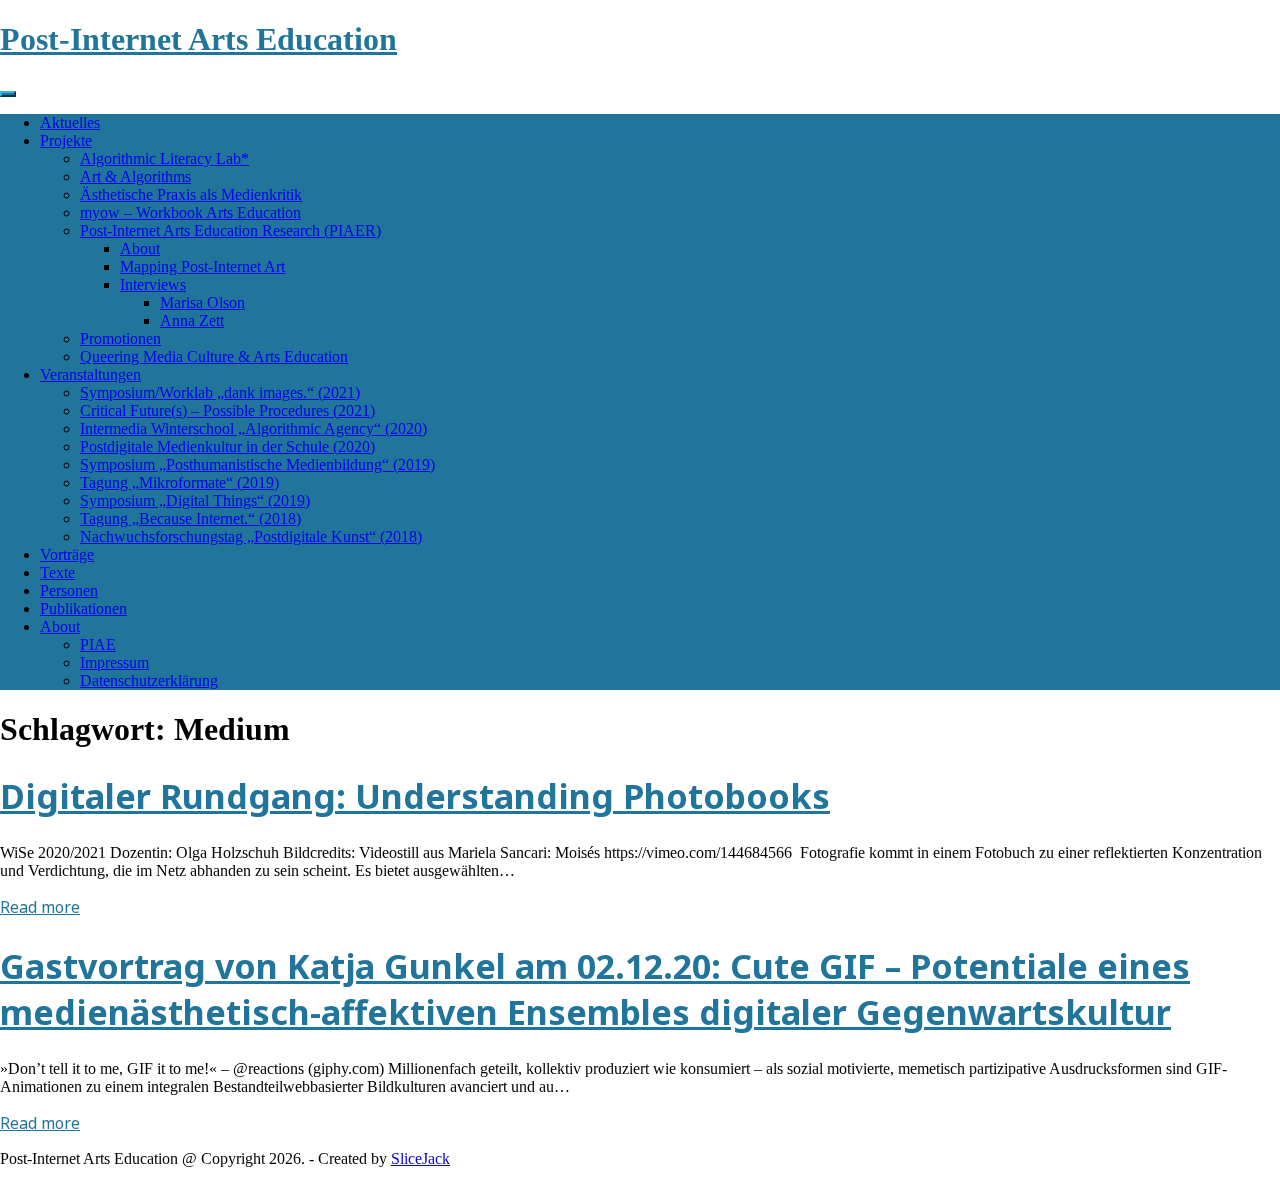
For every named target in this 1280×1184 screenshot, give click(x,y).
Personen (69, 590)
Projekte (66, 140)
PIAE (98, 644)
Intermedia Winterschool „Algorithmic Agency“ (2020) (253, 428)
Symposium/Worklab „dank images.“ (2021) (220, 392)
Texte (57, 572)
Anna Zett (192, 320)
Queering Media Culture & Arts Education (214, 356)
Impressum (114, 662)
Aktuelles (70, 122)
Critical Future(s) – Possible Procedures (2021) (227, 410)
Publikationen (83, 608)
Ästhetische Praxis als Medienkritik (191, 194)
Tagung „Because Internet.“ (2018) (190, 518)
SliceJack (420, 1158)
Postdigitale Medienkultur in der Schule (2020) (227, 446)
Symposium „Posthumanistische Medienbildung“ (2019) (257, 464)
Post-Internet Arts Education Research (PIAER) (230, 230)
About (140, 248)
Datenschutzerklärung (149, 680)
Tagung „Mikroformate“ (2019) (179, 482)
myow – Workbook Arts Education (190, 212)
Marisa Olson (202, 302)
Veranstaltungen (90, 374)
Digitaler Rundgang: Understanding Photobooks (415, 796)
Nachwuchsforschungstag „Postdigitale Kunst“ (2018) (251, 536)
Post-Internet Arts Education (198, 39)
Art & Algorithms (135, 176)
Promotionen (120, 338)
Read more (40, 907)
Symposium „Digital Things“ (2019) (195, 500)
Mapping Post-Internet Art (202, 266)
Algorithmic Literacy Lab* (164, 158)
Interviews (153, 284)
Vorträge (67, 554)
